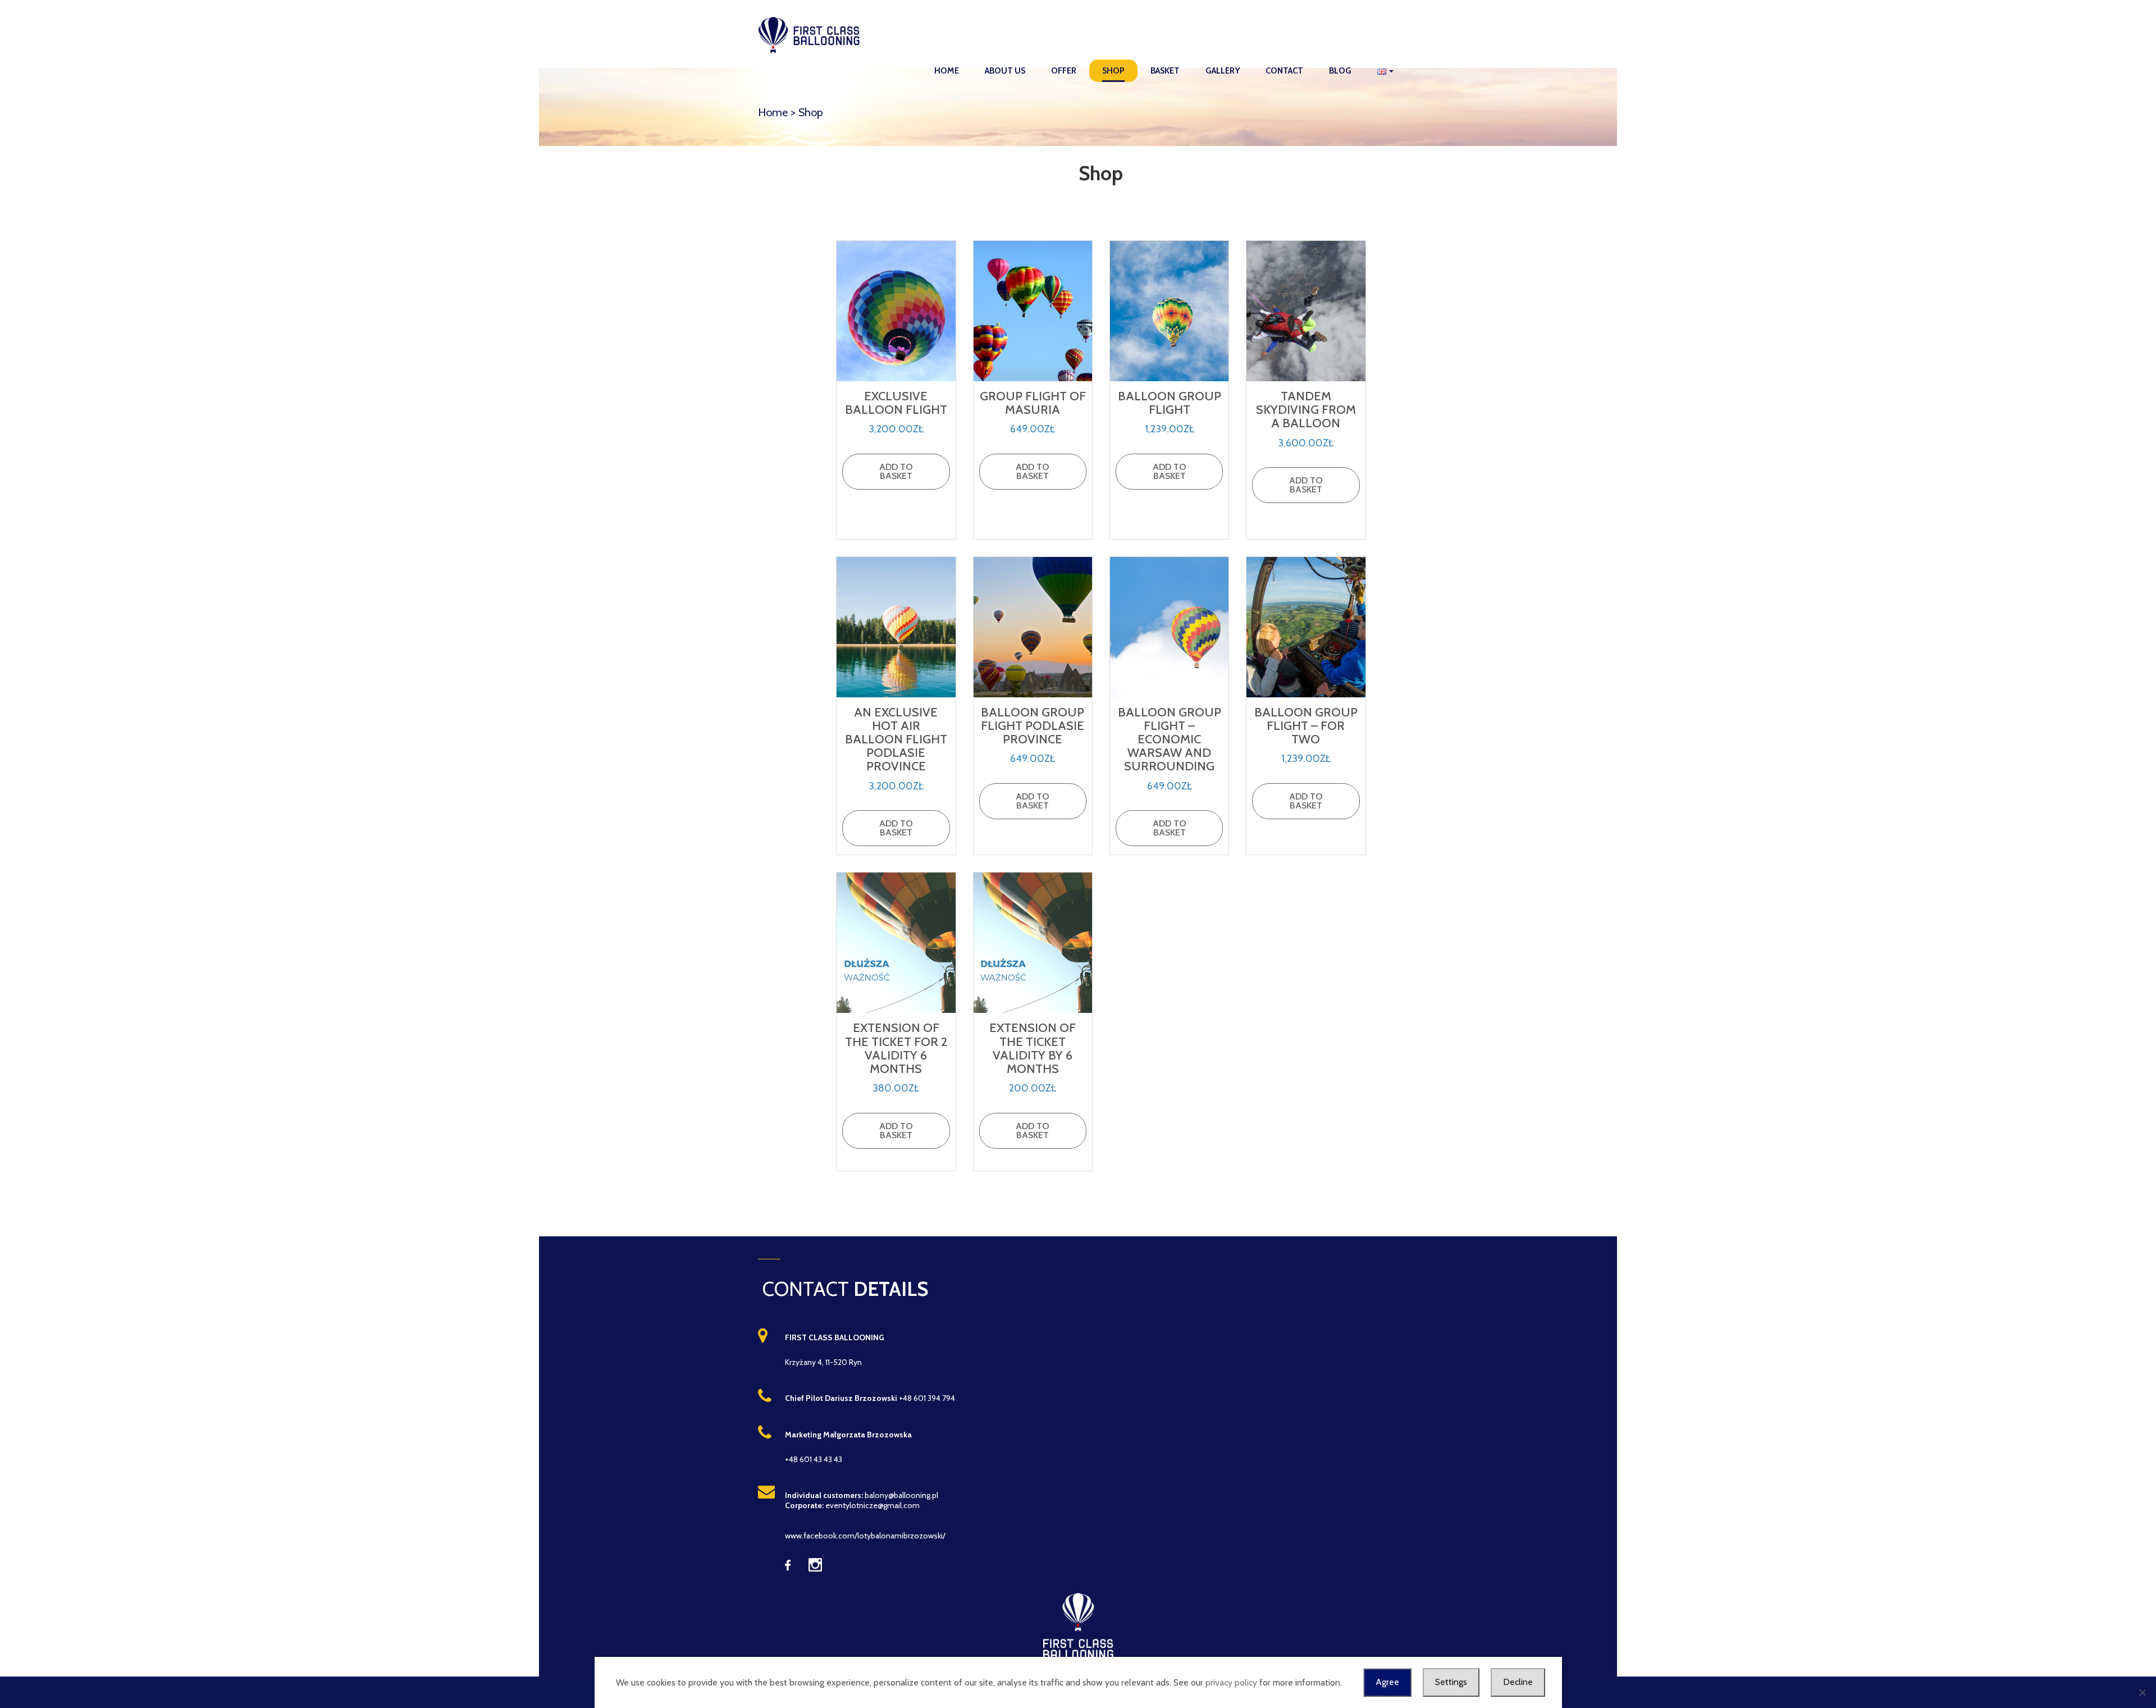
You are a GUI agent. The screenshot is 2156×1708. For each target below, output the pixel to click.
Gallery (1223, 71)
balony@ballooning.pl (901, 1495)
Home (947, 71)
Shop (1113, 71)
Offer (1064, 71)
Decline (1518, 1682)
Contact (1284, 71)
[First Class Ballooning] (812, 34)
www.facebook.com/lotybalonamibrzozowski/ (865, 1536)
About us (1005, 71)
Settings (1451, 1682)
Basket (1165, 71)
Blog (1340, 71)
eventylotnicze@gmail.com (873, 1505)
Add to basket (896, 471)
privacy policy (1231, 1682)
